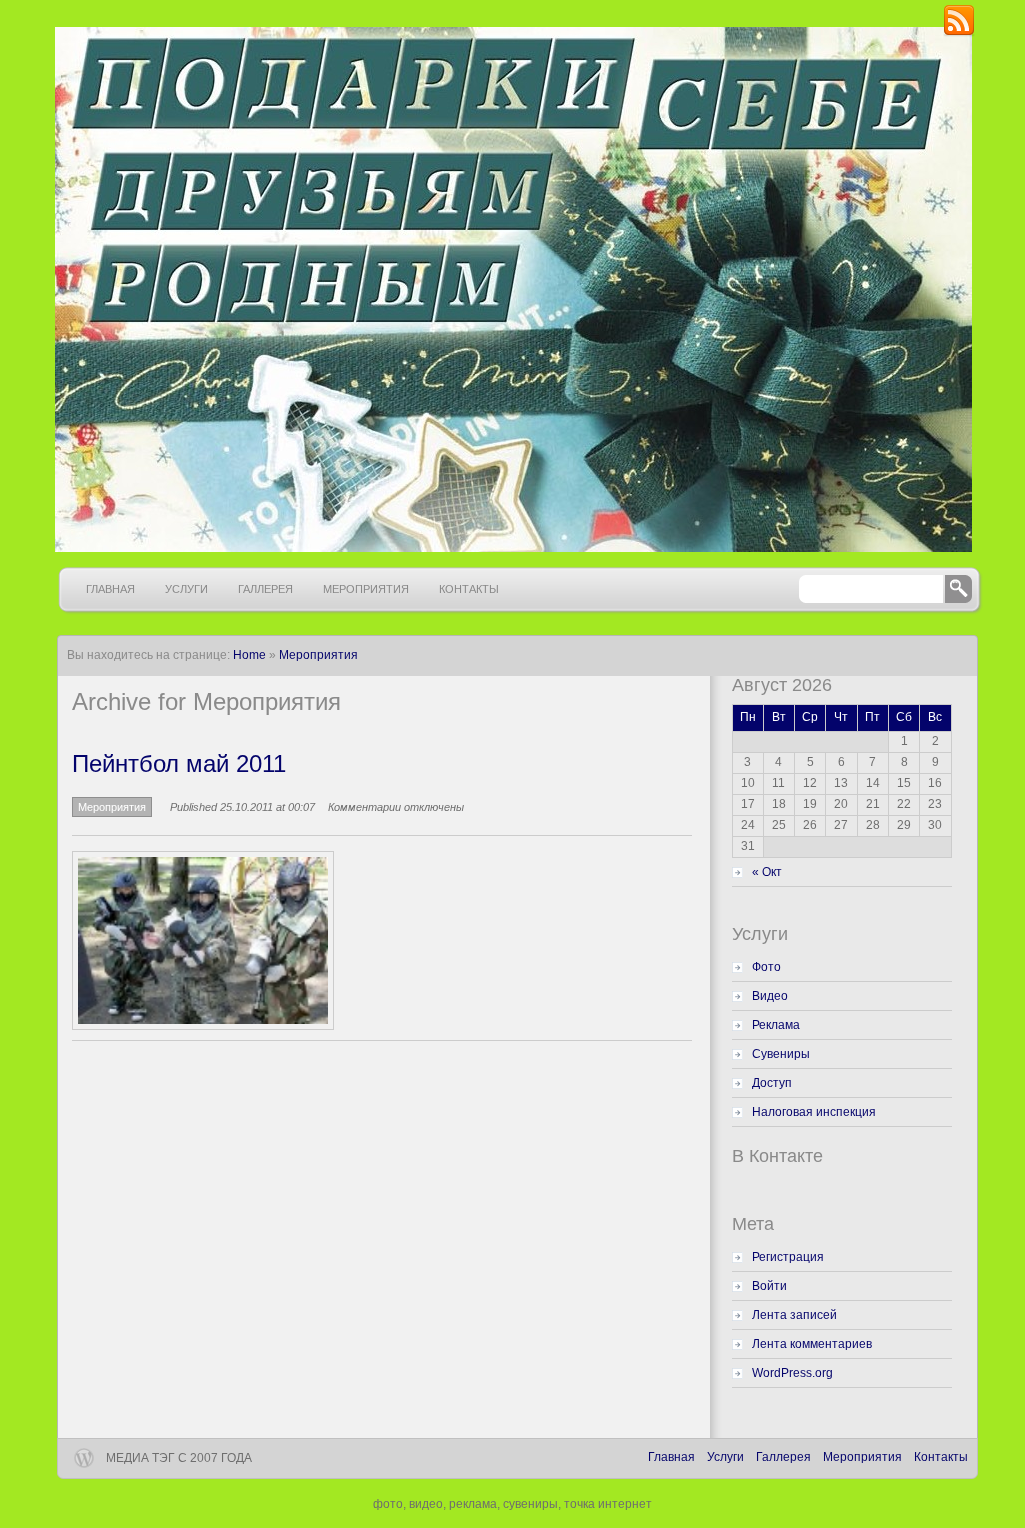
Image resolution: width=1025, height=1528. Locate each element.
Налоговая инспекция (814, 1112)
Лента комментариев (812, 1344)
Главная (110, 589)
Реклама (776, 1025)
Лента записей (794, 1315)
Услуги (186, 589)
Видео (770, 996)
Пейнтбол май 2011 (179, 763)
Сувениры (781, 1054)
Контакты (469, 589)
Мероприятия (366, 589)
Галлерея (265, 589)
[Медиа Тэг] (511, 289)
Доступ (772, 1083)
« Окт (767, 872)
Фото (766, 967)
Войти (769, 1286)
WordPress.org (792, 1373)
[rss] (959, 33)
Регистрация (788, 1257)
